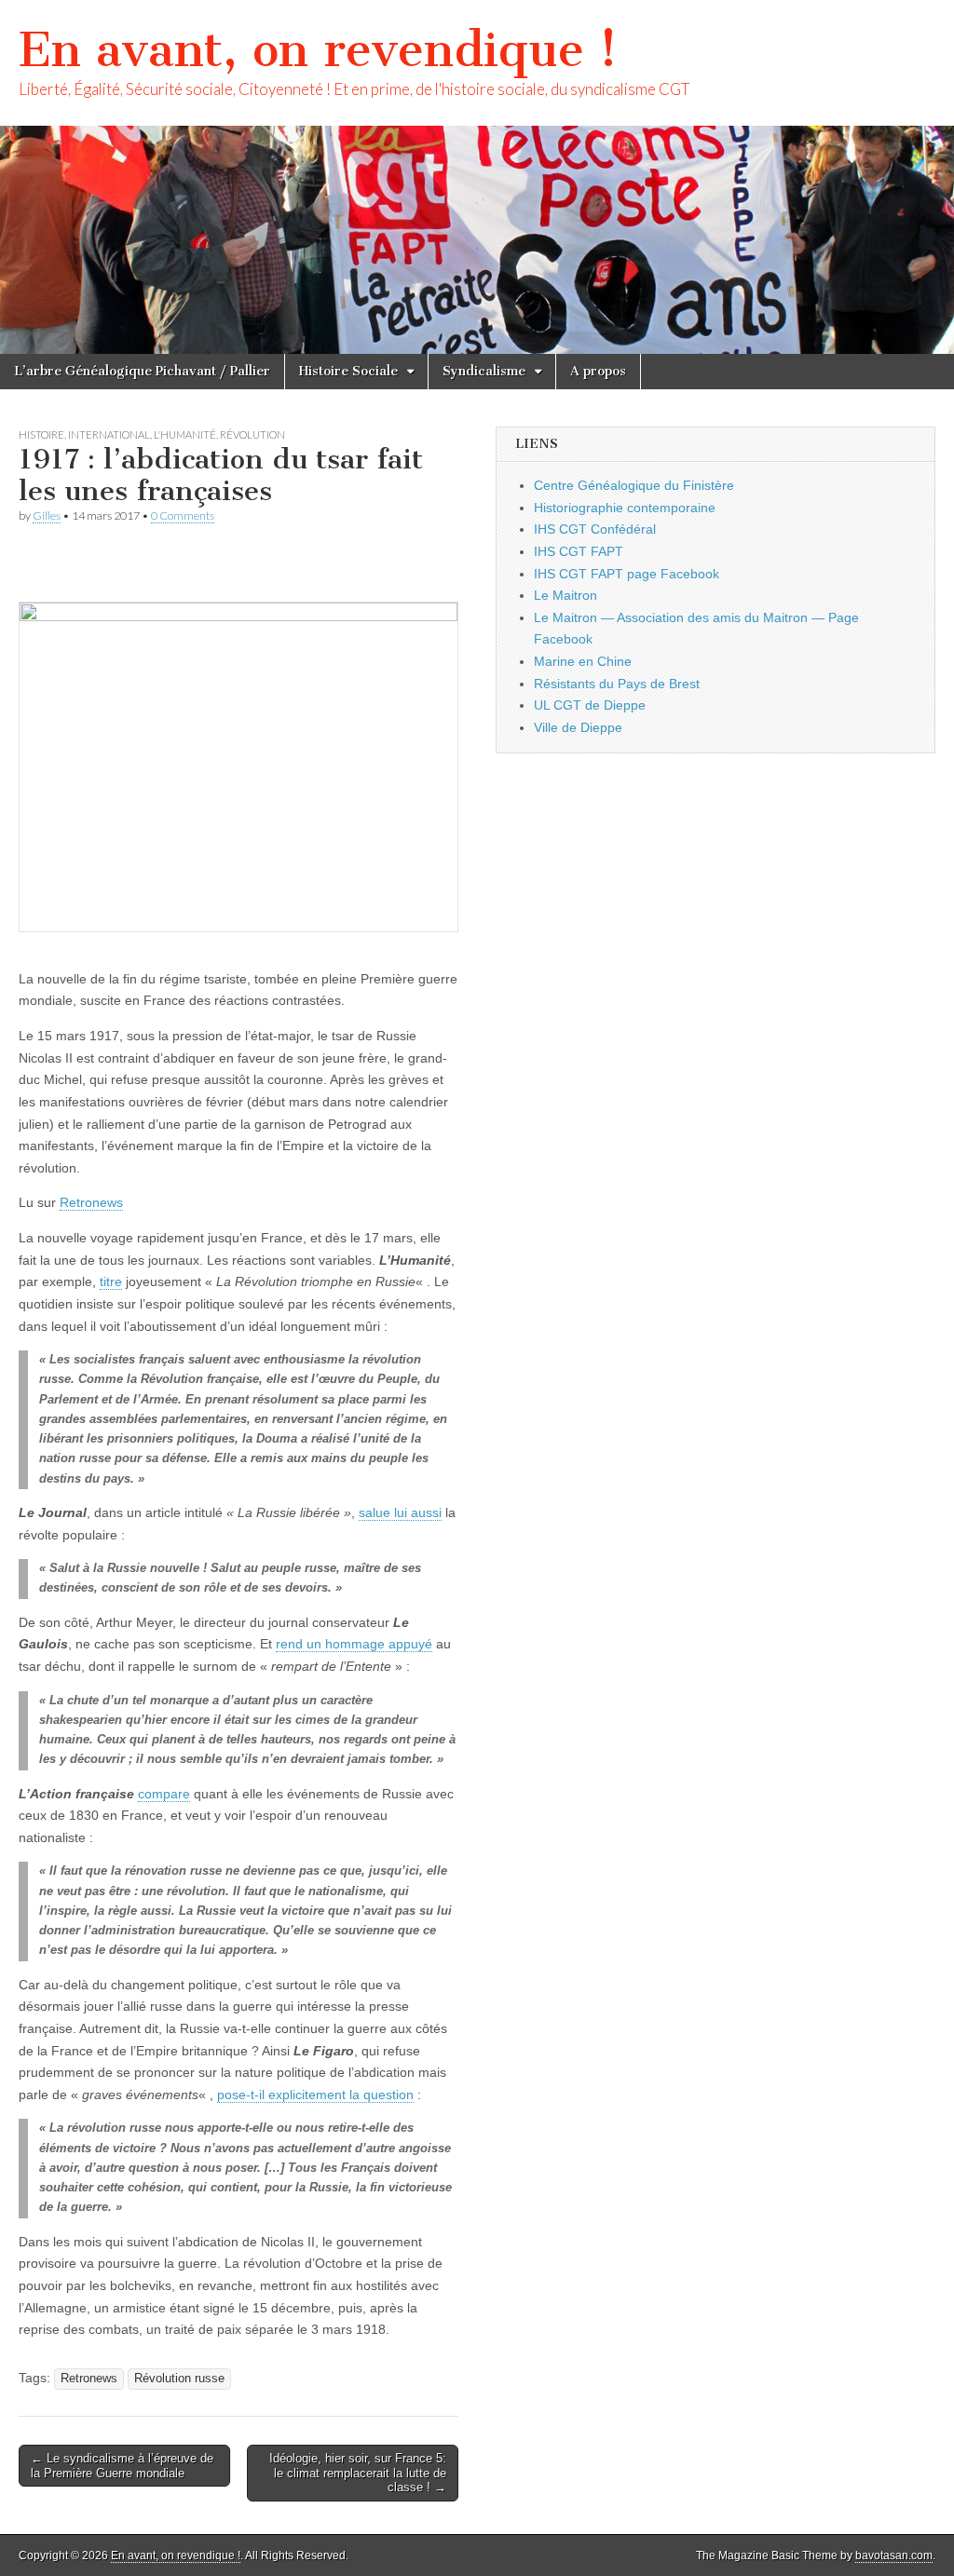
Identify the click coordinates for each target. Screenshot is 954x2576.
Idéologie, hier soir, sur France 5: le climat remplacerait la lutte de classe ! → (358, 2473)
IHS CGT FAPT (579, 551)
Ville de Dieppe (578, 727)
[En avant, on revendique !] (477, 177)
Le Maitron (566, 595)
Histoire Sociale (348, 371)
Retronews (91, 1202)
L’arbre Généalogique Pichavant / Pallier (142, 371)
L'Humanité (185, 434)
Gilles (47, 515)
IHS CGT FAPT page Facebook (627, 574)
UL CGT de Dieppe (590, 705)
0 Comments (183, 515)
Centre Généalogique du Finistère (634, 485)
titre (111, 1281)
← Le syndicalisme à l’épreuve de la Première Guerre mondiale (122, 2466)
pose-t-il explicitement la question (315, 2095)
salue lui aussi (400, 1512)
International (109, 434)
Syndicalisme (484, 371)
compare (164, 1794)
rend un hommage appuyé (354, 1644)
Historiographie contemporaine (625, 508)
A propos (598, 371)
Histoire (41, 434)
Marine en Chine (583, 661)
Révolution (252, 434)
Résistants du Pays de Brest (617, 684)
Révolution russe (179, 2379)
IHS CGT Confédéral (595, 529)
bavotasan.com (894, 2556)
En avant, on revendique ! (318, 50)
